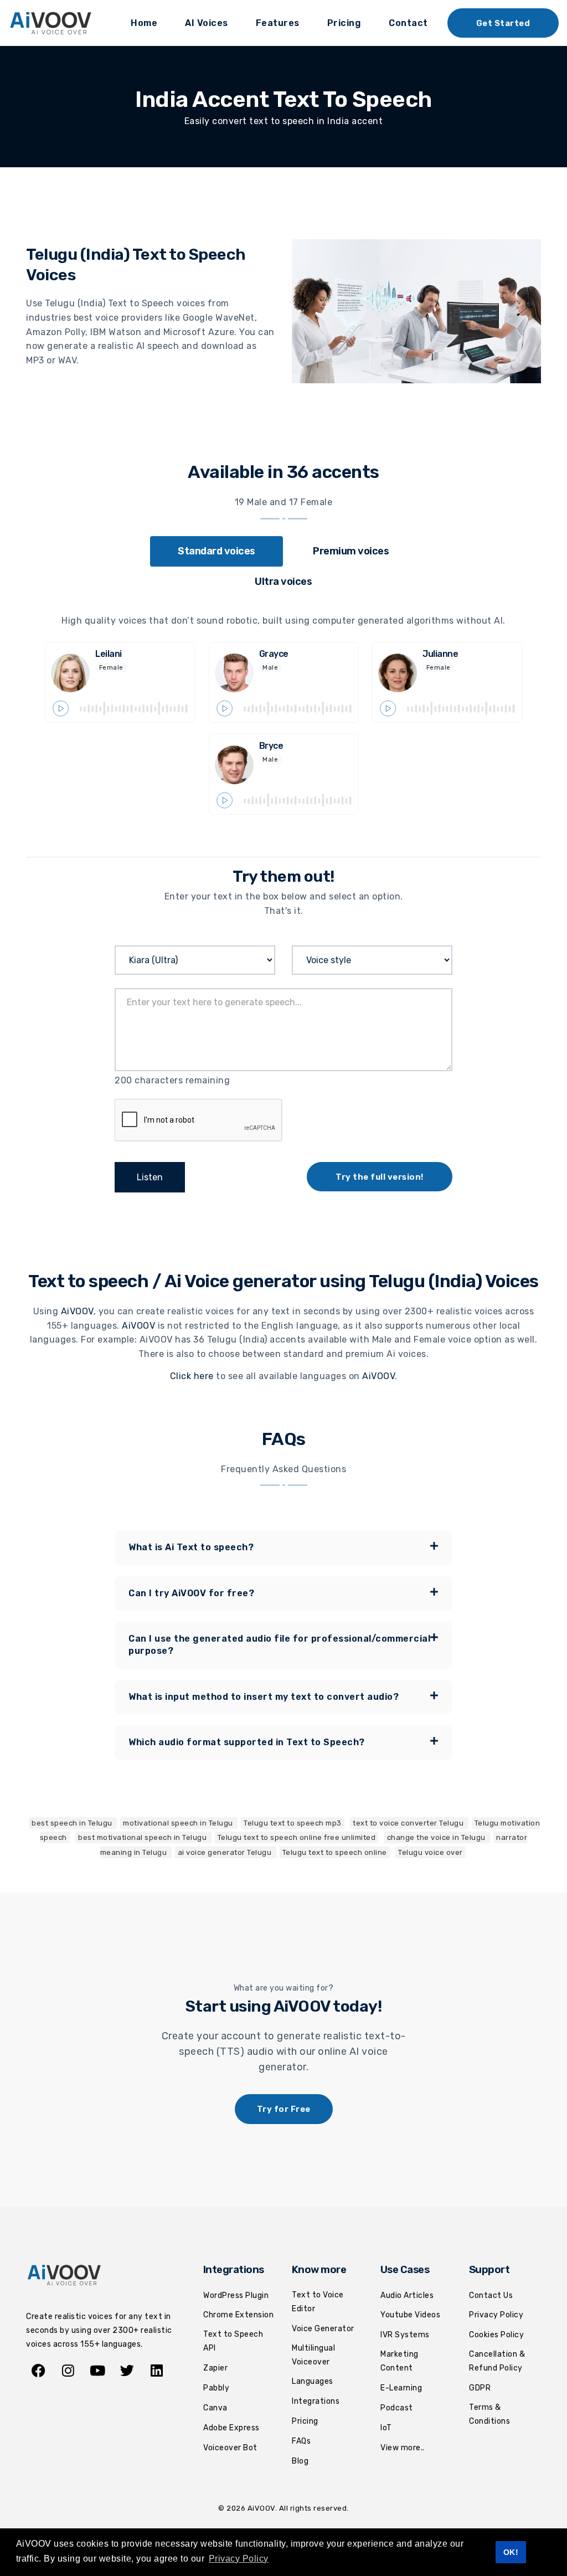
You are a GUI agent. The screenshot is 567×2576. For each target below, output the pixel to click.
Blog (300, 2461)
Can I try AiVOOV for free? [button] (191, 1593)
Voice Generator (323, 2329)
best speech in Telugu (73, 1823)
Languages (313, 2381)
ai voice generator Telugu (226, 1852)
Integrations (316, 2401)
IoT (386, 2428)
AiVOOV (77, 1311)
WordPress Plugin (236, 2295)
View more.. (403, 2448)
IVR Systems (405, 2335)
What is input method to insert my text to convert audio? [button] (264, 1697)
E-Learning (401, 2388)
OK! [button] (511, 2552)
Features (278, 23)
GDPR (480, 2388)
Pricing (344, 23)
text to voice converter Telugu (409, 1823)
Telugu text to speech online (335, 1852)
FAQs (301, 2441)
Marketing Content (400, 2361)
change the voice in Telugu (437, 1837)
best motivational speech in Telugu (143, 1837)
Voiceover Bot (230, 2448)
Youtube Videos (410, 2315)
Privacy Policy (496, 2315)
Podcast (397, 2408)
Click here (192, 1376)
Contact (408, 23)
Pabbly (216, 2388)
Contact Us (491, 2295)
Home (144, 23)
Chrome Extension (238, 2315)
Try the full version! (380, 1177)
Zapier (215, 2368)
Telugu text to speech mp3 (293, 1823)
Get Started (503, 23)
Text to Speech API (233, 2341)
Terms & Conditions (489, 2414)
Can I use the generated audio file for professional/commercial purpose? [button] (279, 1645)
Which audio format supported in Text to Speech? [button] (247, 1742)
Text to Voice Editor (318, 2302)
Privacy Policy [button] (239, 2559)
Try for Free (284, 2109)
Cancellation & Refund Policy (497, 2361)
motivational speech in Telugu (179, 1823)
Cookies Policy (496, 2335)
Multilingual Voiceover (313, 2355)
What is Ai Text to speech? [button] (191, 1547)
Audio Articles (407, 2295)
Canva (215, 2408)
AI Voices (207, 23)
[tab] (217, 551)
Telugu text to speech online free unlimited (297, 1837)
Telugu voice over (431, 1852)
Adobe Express (231, 2428)
